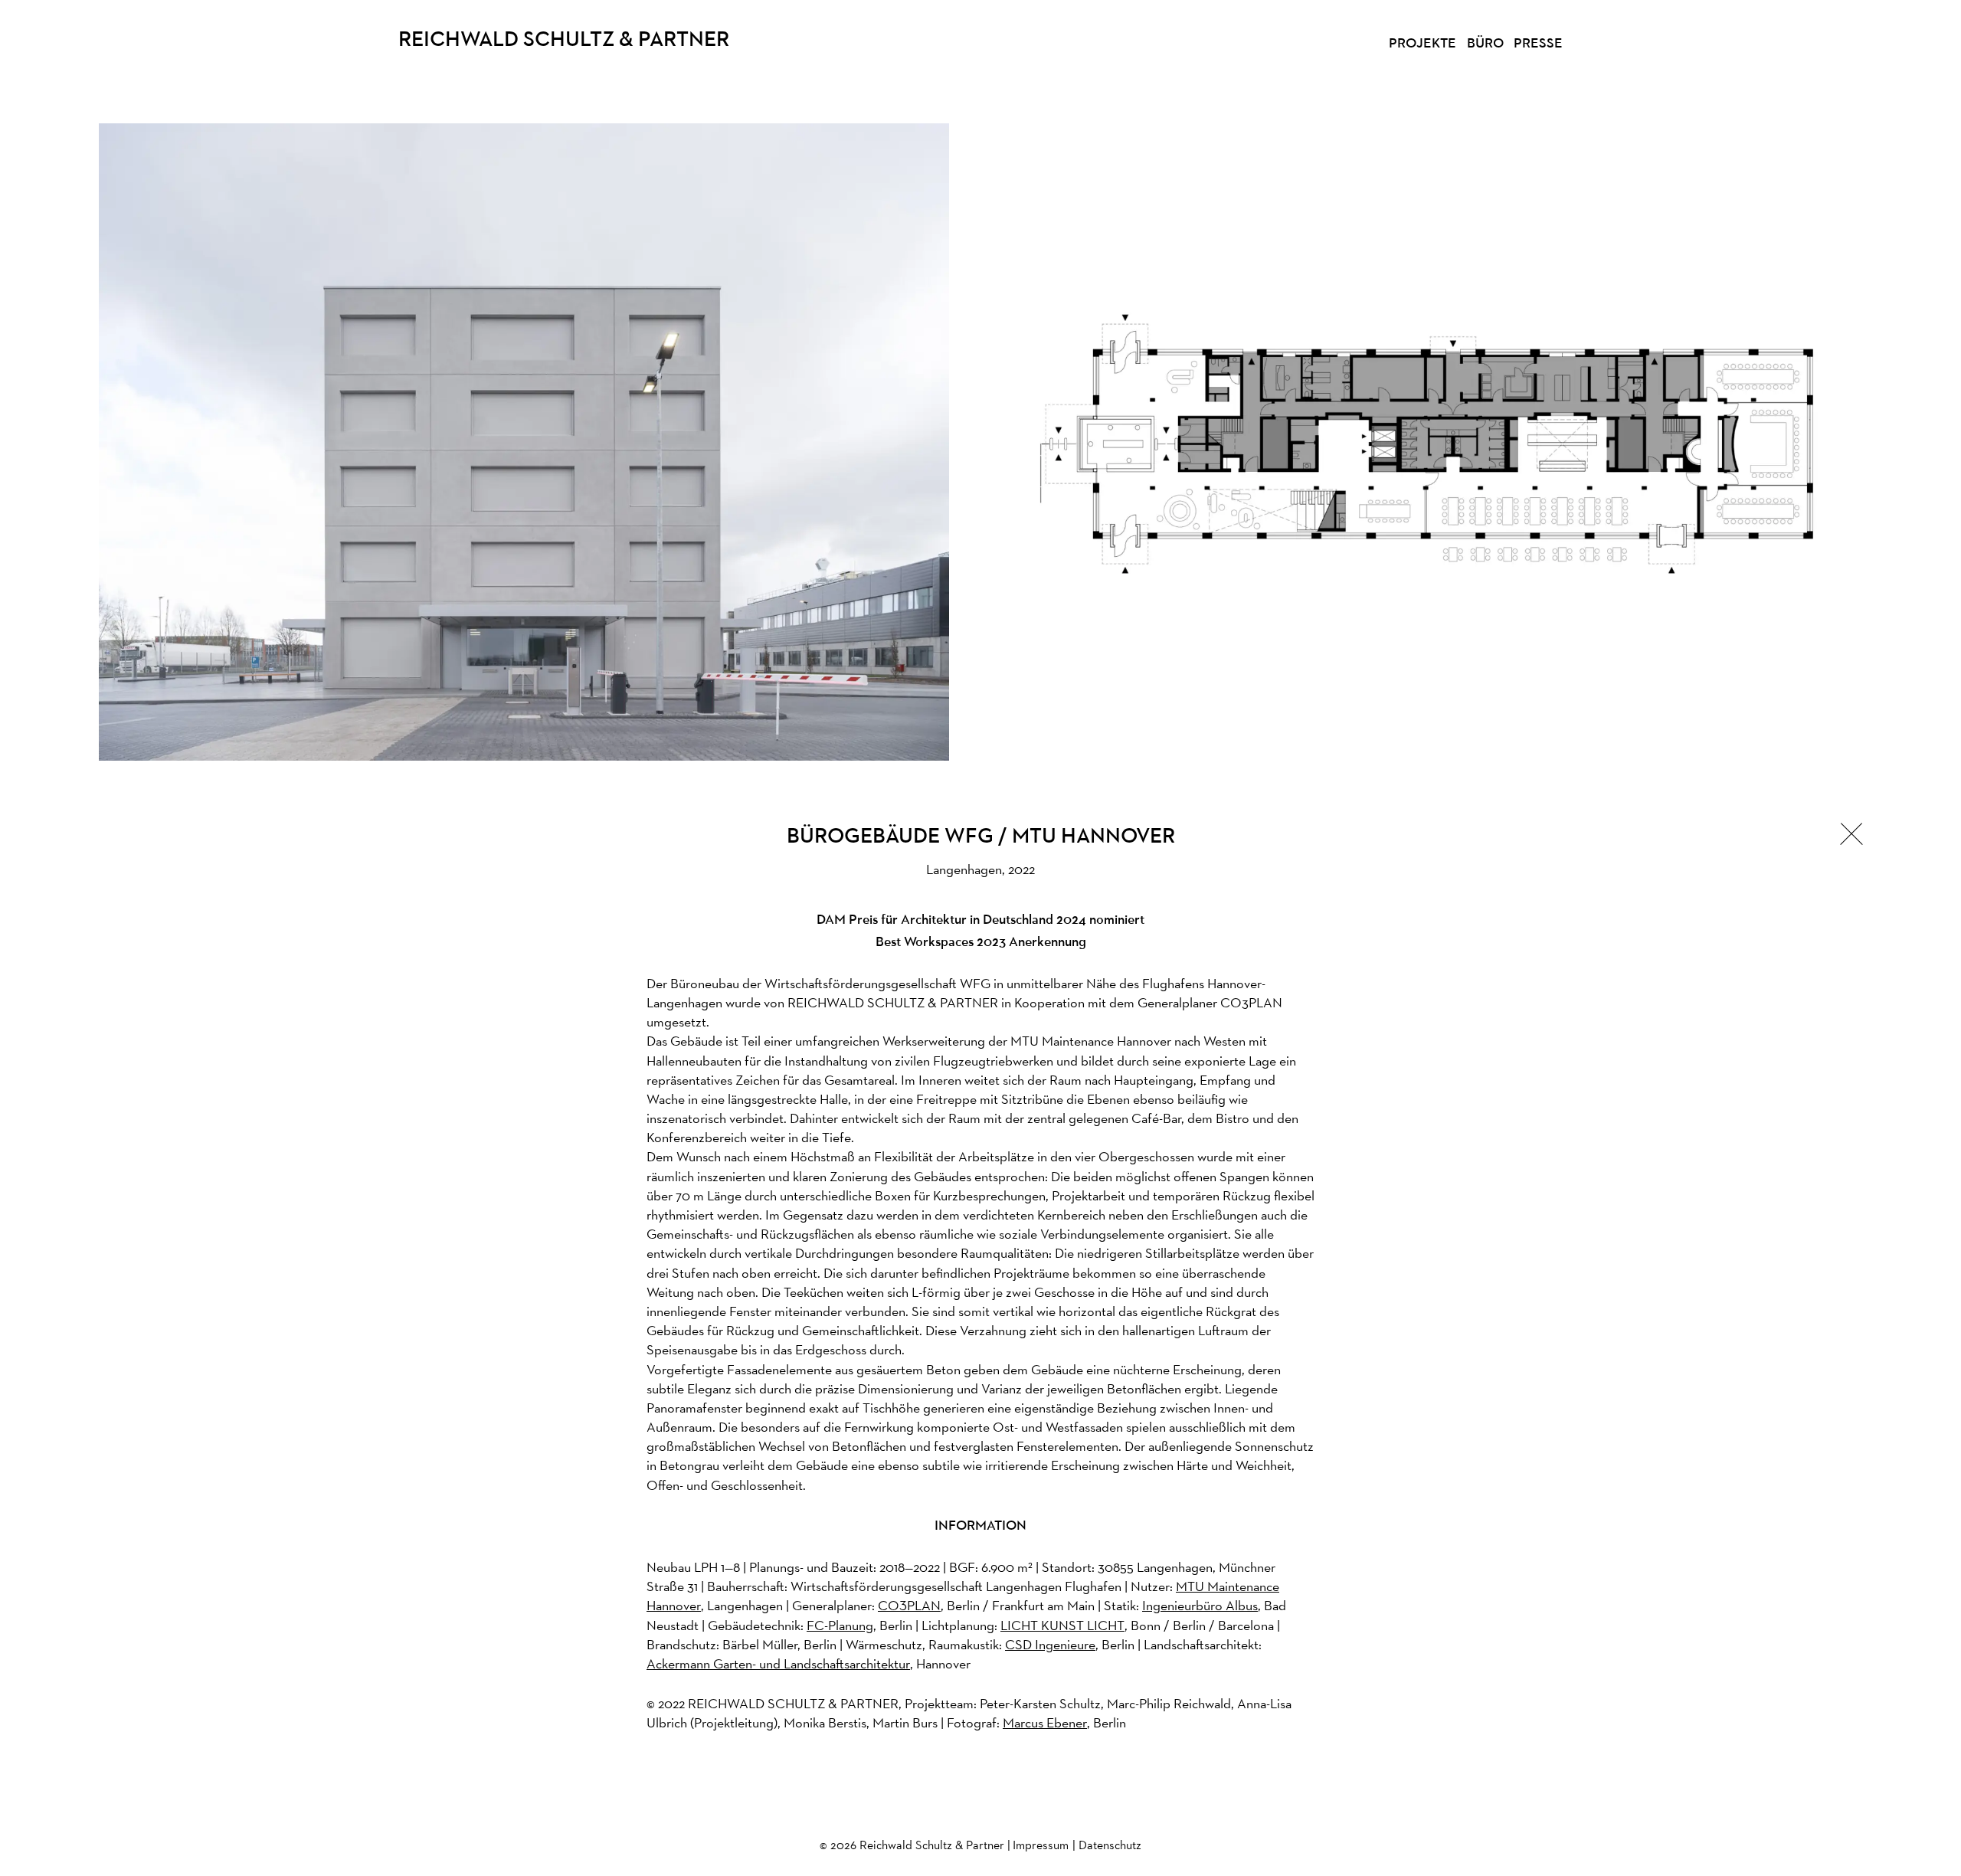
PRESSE (1538, 44)
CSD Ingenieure (1050, 1644)
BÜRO (1485, 44)
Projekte (1422, 44)
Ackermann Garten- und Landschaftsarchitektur (778, 1663)
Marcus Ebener (1045, 1722)
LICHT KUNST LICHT (1062, 1625)
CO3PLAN (909, 1605)
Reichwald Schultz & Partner (564, 41)
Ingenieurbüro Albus (1200, 1605)
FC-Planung (840, 1625)
